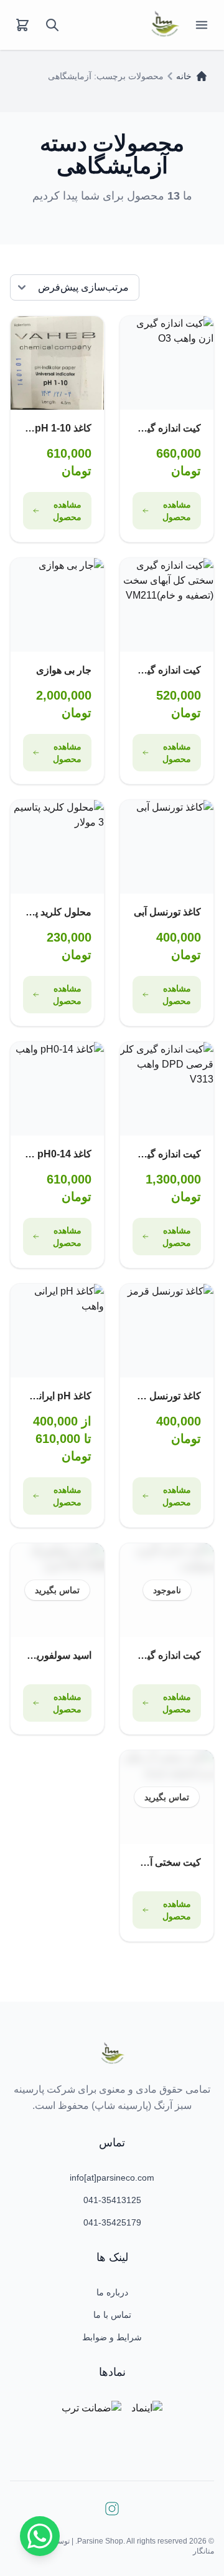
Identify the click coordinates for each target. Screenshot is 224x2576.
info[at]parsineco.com (112, 2178)
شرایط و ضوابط (112, 2337)
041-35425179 (112, 2222)
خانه (184, 76)
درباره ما (112, 2292)
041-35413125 (112, 2200)
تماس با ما (112, 2315)
